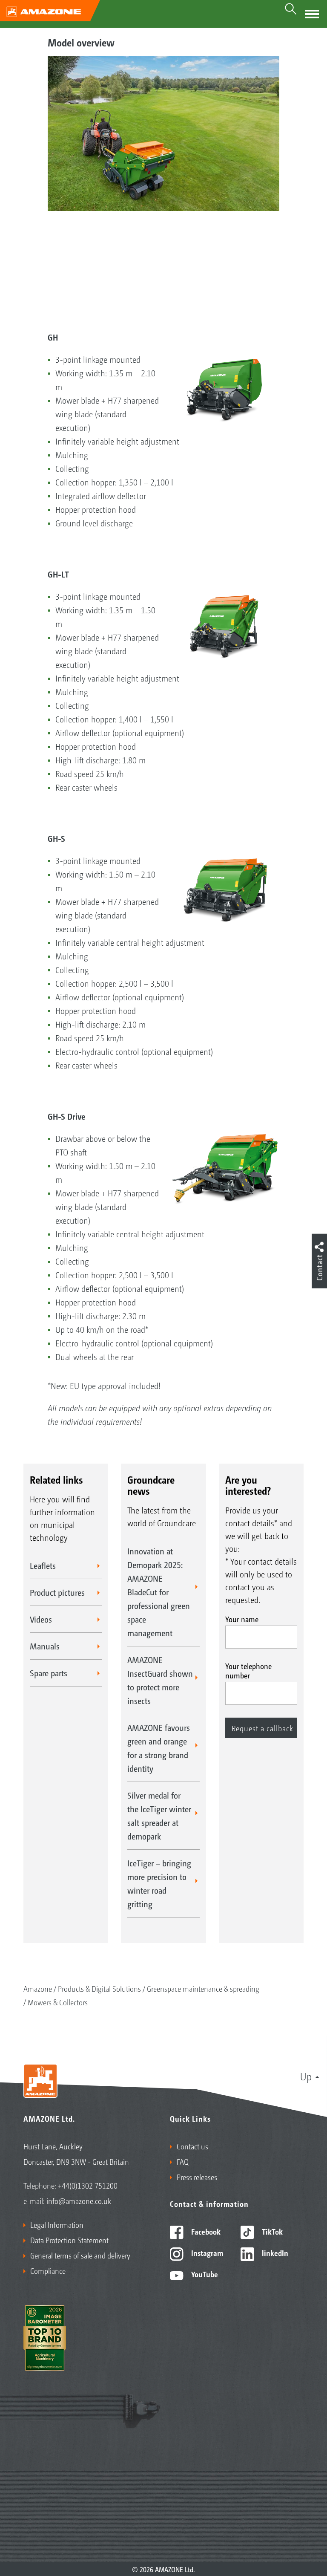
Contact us (192, 2146)
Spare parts (49, 1673)
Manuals (45, 1646)
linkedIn (274, 2253)
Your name (242, 1619)
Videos (41, 1619)
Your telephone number (248, 1670)
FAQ (183, 2161)
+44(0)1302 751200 (88, 2185)
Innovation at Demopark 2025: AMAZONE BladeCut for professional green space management (159, 1592)
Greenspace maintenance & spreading (203, 1988)
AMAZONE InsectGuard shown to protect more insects (160, 1680)
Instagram (206, 2253)
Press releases (197, 2177)
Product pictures (57, 1592)
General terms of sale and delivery (80, 2255)
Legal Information (57, 2224)
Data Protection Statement (69, 2240)
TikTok (271, 2231)
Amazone (38, 1988)
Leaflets (43, 1565)
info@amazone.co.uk (79, 2201)
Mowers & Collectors (58, 2002)
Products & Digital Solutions (99, 1988)
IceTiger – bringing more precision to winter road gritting (159, 1883)
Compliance (48, 2270)
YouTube (204, 2274)
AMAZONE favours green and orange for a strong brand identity (159, 1748)
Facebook (205, 2231)
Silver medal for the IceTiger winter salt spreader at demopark (159, 1816)
